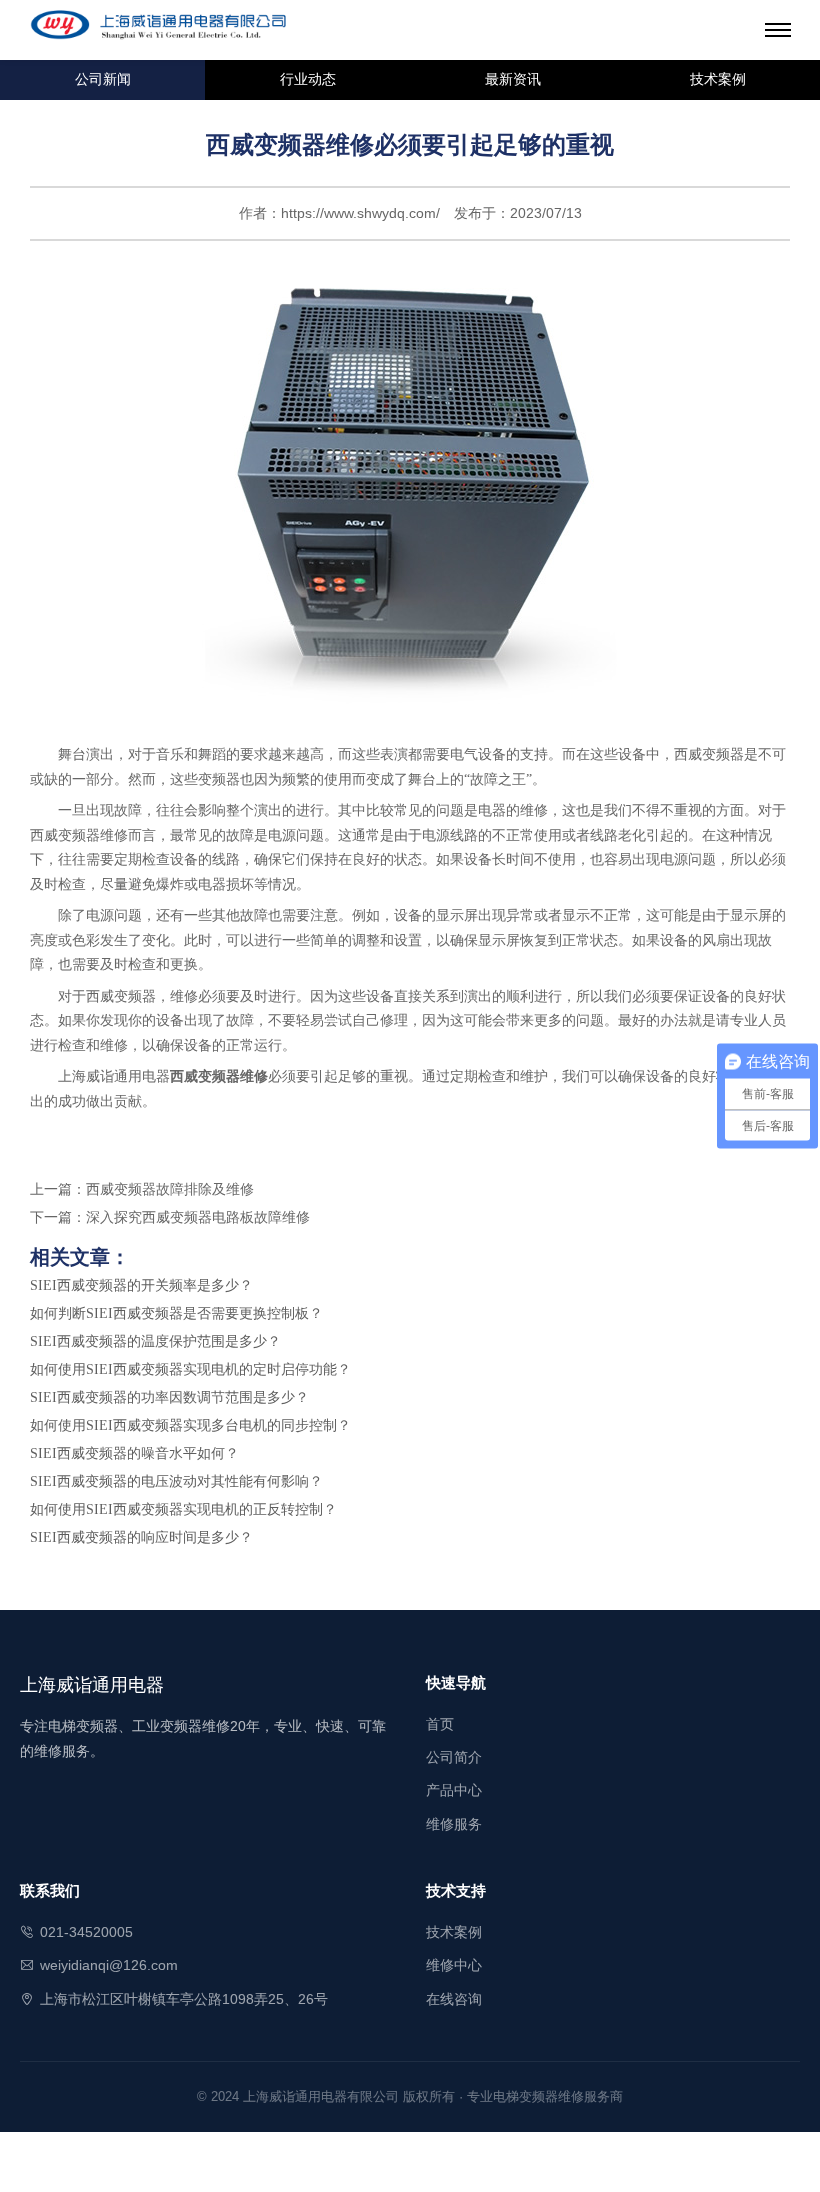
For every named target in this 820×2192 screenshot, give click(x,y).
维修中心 (454, 1965)
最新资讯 (513, 79)
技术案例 (718, 79)
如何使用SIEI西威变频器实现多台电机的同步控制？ (190, 1425)
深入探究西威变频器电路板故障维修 (198, 1217)
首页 (440, 1724)
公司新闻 (103, 79)
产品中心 (454, 1790)
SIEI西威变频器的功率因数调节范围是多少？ (169, 1397)
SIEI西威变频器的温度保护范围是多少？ (155, 1341)
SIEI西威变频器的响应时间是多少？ (141, 1537)
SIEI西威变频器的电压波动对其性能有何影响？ (176, 1481)
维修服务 (454, 1824)
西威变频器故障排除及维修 (170, 1189)
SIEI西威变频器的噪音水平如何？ (134, 1453)
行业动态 (308, 79)
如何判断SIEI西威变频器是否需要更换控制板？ (176, 1313)
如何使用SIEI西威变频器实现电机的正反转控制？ (183, 1509)
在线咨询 (454, 1999)
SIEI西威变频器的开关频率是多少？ (141, 1285)
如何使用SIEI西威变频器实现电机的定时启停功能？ (190, 1369)
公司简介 (454, 1757)
